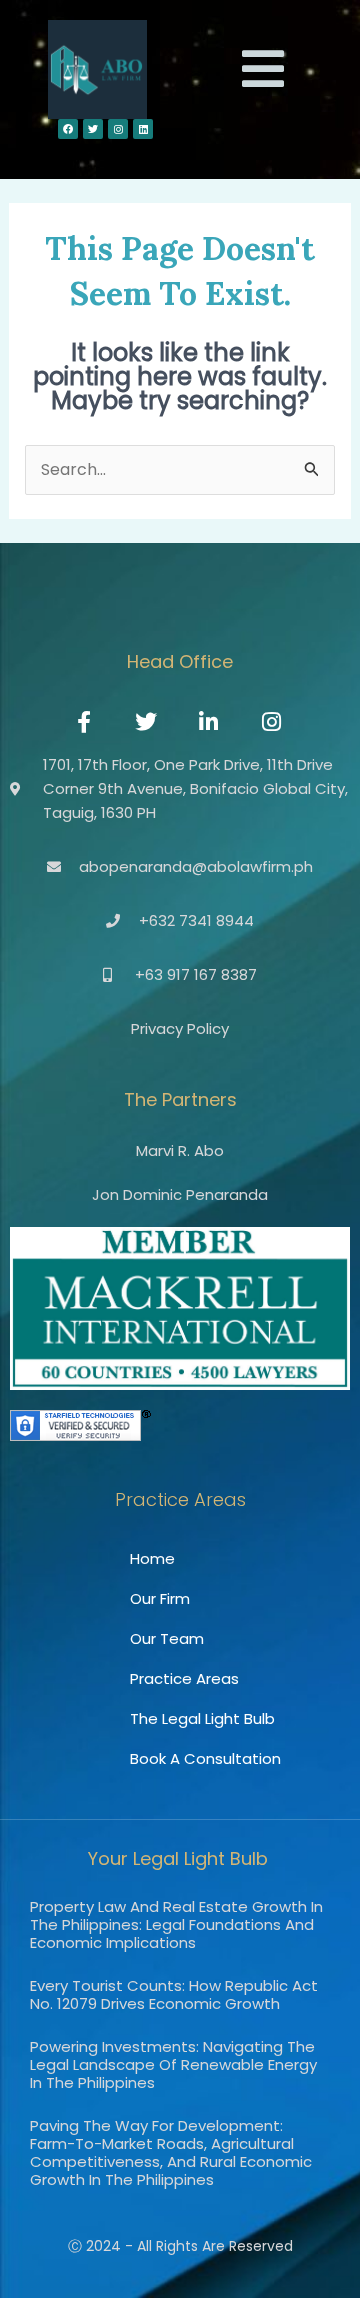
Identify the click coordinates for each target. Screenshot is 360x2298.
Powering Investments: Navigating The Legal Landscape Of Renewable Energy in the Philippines (173, 2064)
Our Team (167, 1638)
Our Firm (160, 1598)
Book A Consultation (205, 1758)
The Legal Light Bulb (202, 1718)
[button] (263, 70)
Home (152, 1558)
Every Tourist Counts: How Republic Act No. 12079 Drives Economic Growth (174, 1994)
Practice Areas (184, 1678)
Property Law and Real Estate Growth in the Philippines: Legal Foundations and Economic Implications (176, 1924)
